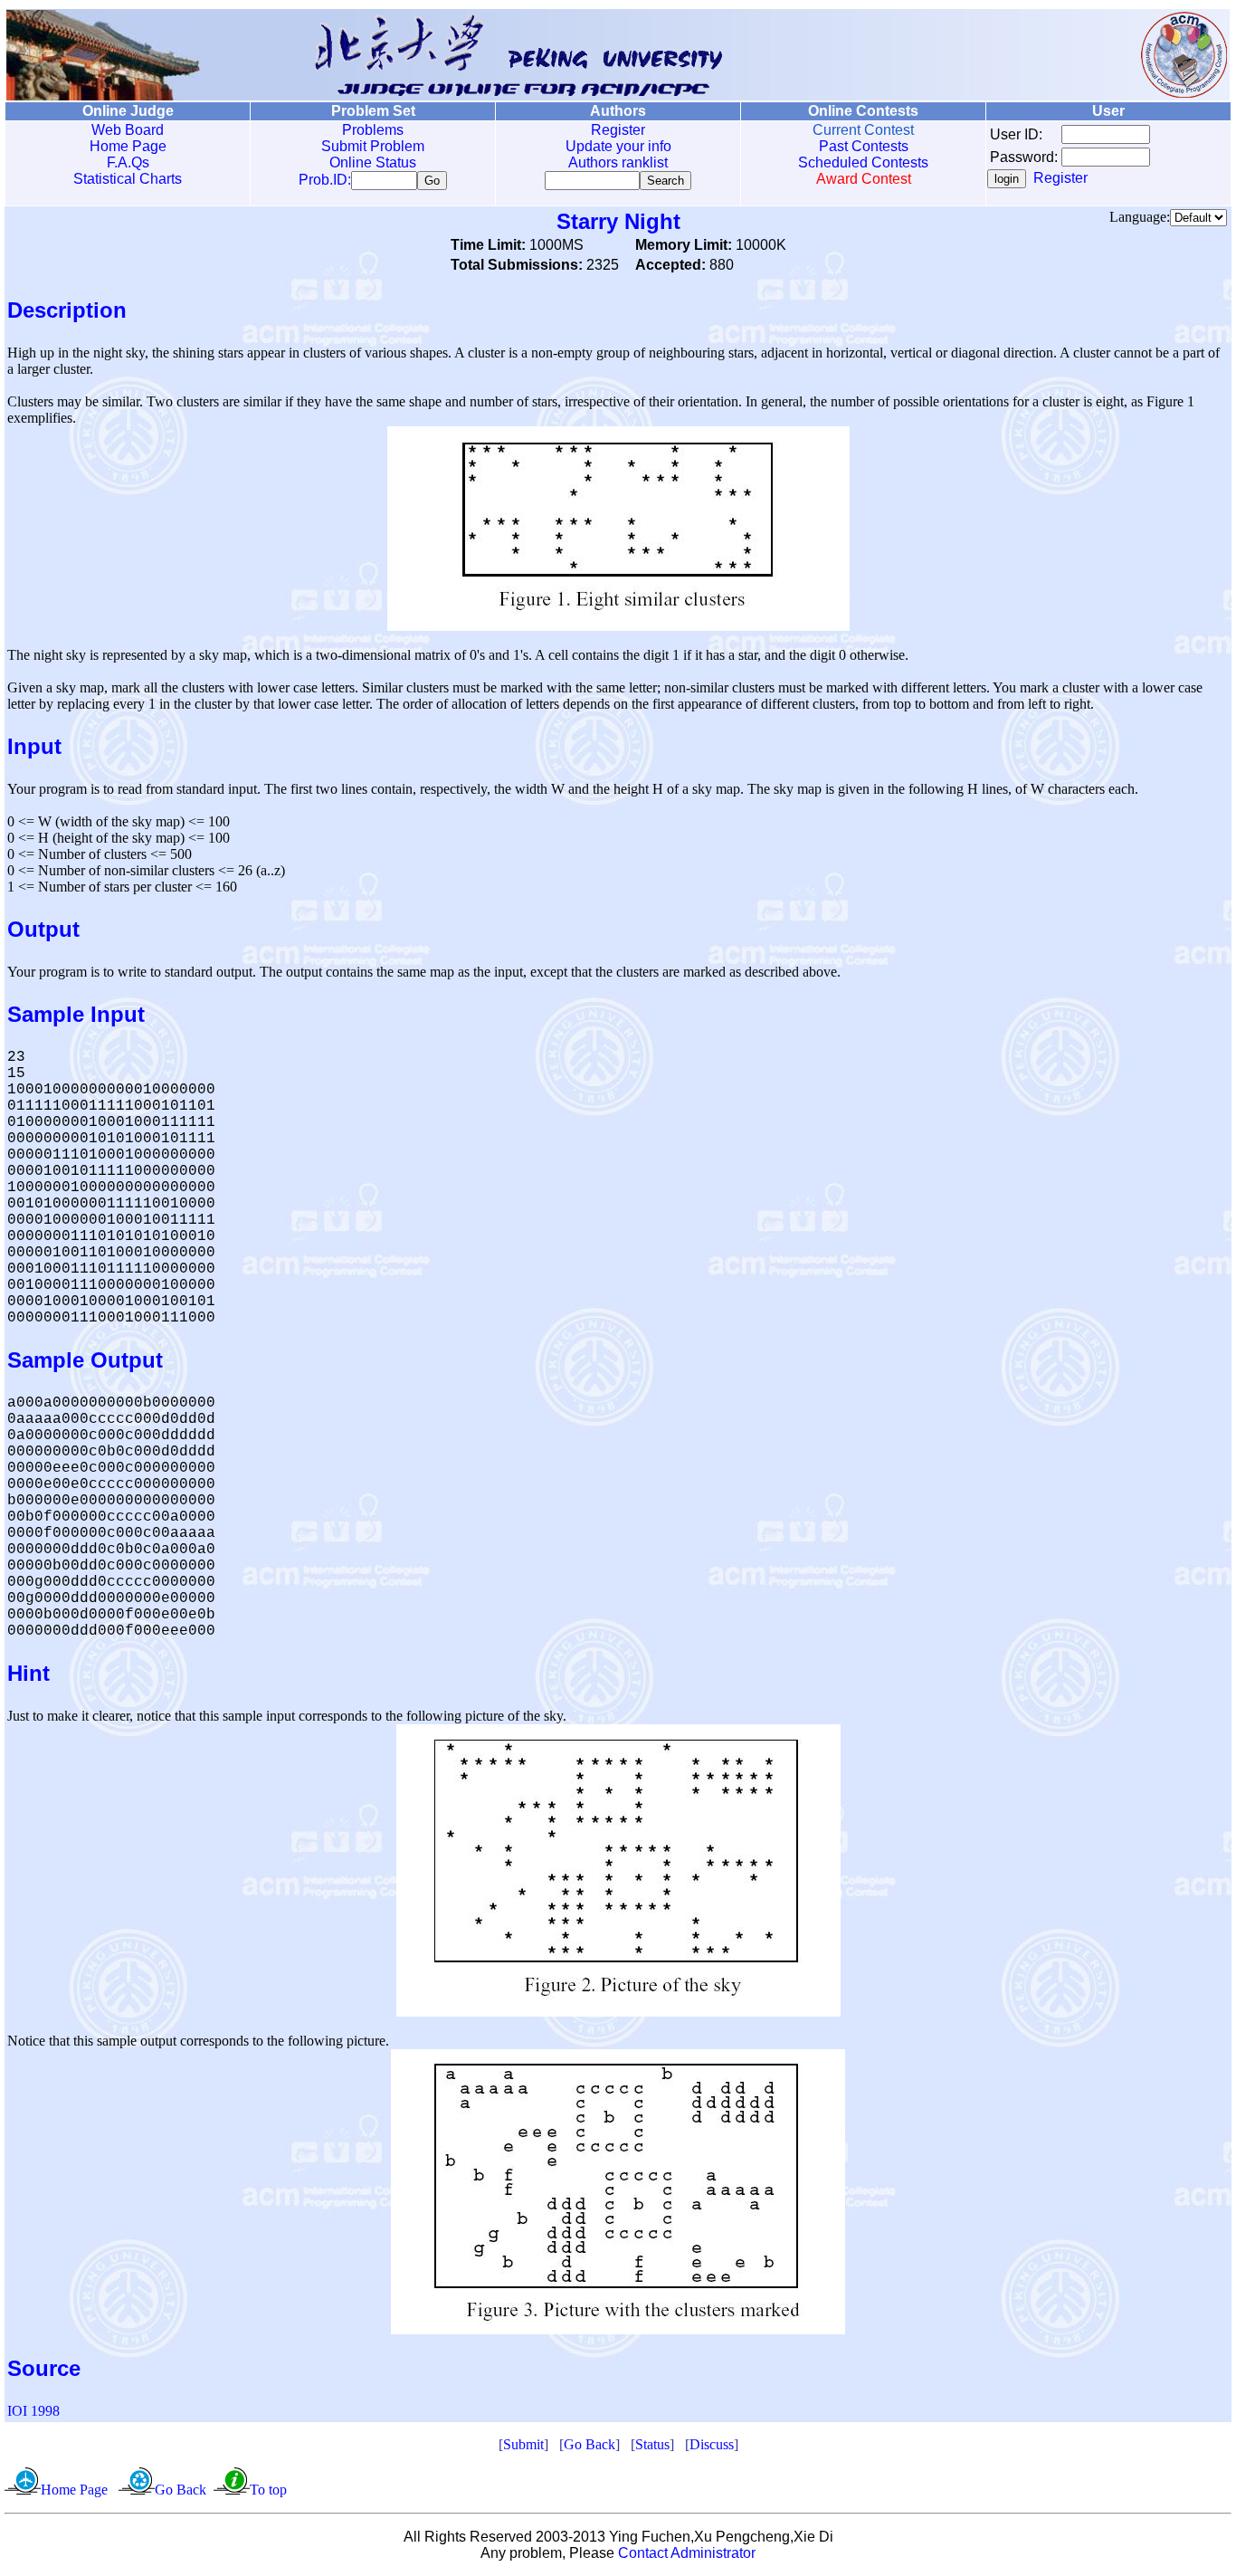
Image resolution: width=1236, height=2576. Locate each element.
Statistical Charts (128, 179)
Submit (523, 2444)
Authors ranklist (618, 162)
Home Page (128, 146)
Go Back (589, 2444)
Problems (373, 130)
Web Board (128, 130)
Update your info (618, 146)
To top (268, 2490)
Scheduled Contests (863, 162)
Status (652, 2444)
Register (618, 130)
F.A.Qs (128, 162)
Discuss (712, 2444)
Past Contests (864, 146)
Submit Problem (373, 146)
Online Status (373, 162)
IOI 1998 (33, 2411)
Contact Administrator (687, 2553)
